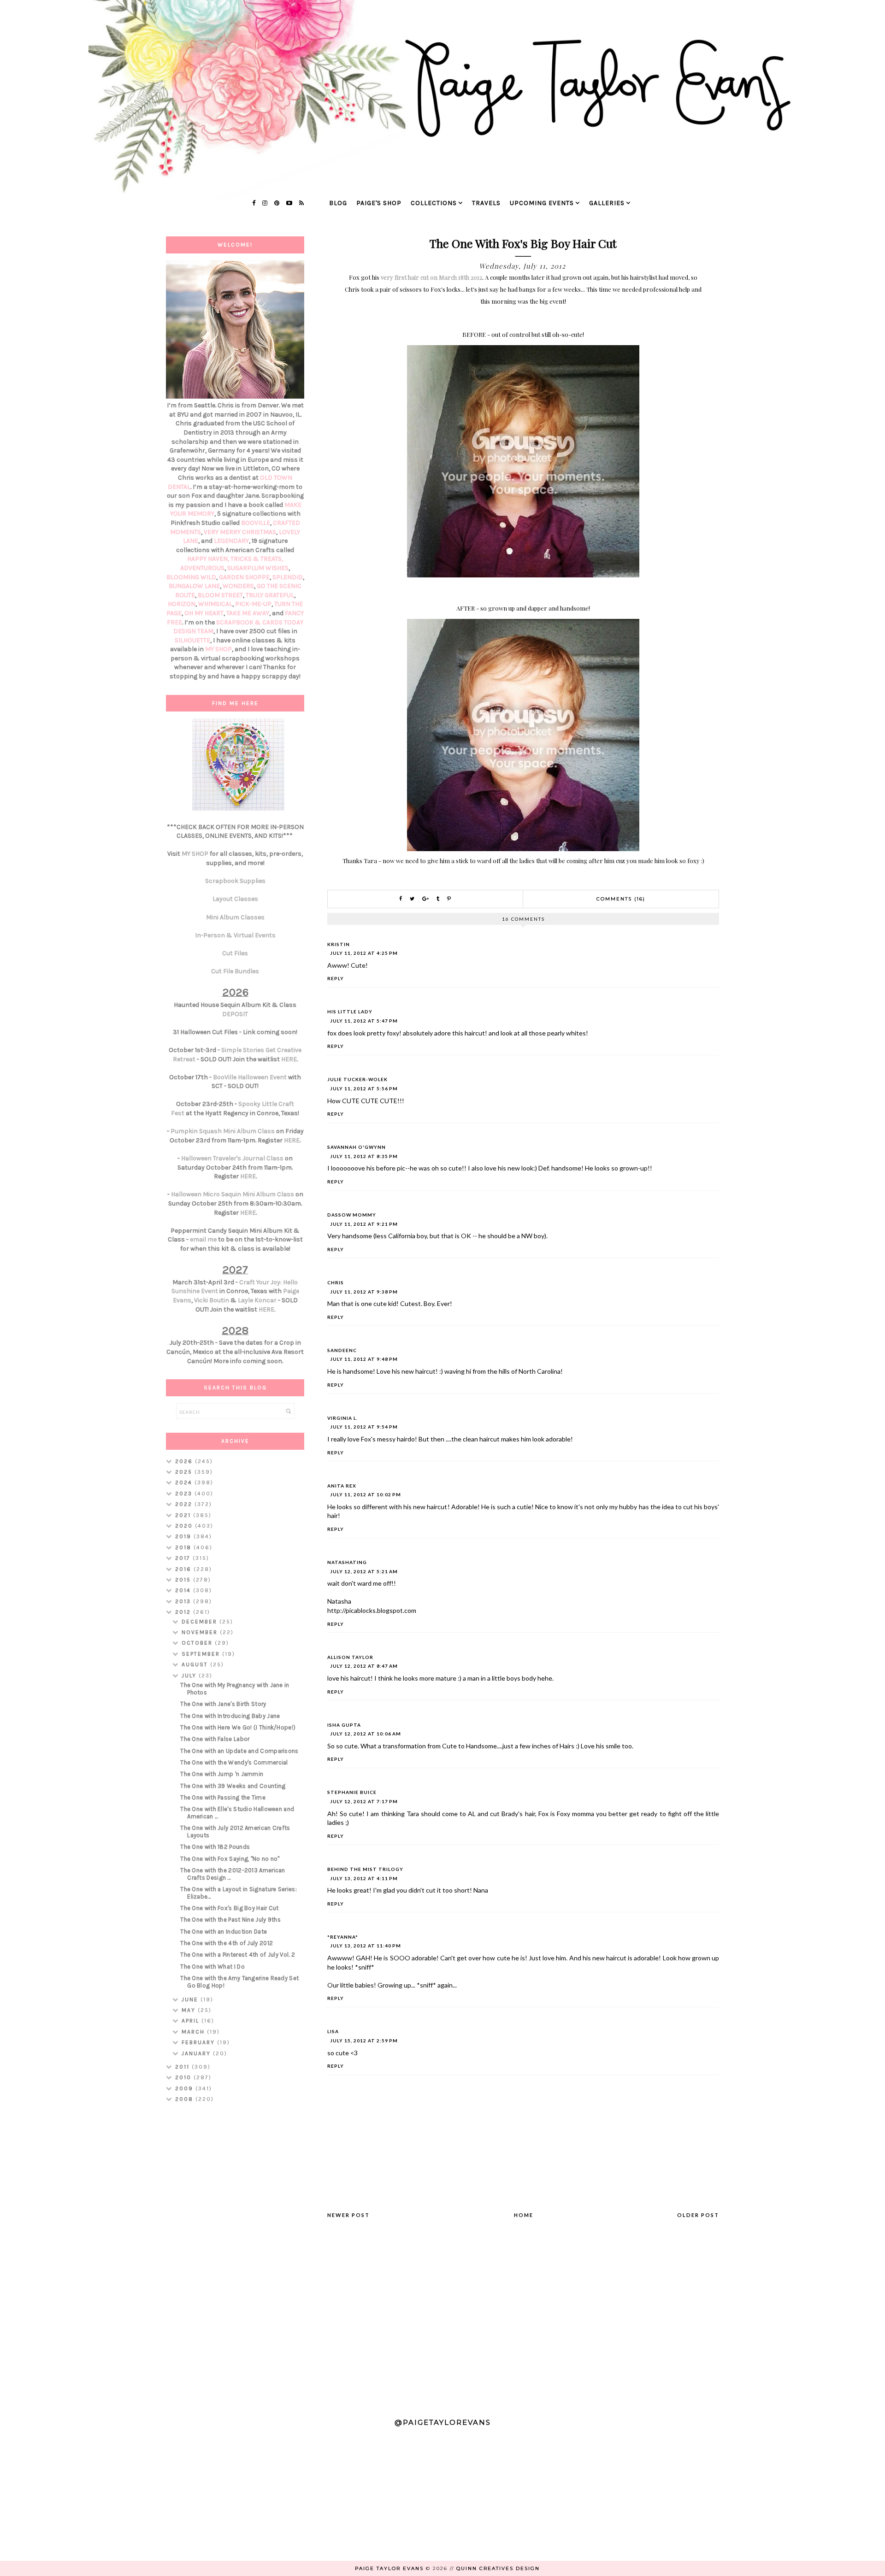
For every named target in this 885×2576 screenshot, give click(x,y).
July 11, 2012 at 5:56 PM (364, 1088)
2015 (184, 1580)
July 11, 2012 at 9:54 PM (364, 1427)
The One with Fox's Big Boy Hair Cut (230, 1908)
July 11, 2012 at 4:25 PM (364, 953)
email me (203, 1239)
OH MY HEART (204, 613)
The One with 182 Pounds (215, 1847)
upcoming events (542, 203)
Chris (336, 1282)
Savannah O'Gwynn (357, 1147)
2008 (185, 2099)
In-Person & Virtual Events (235, 935)
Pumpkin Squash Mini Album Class (223, 1131)
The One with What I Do (212, 1967)
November (201, 1632)
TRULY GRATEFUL (270, 595)
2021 (184, 1515)
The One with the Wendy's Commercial (234, 1762)
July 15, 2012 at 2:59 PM (364, 2041)
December (201, 1622)
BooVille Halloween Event (250, 1077)
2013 (184, 1601)
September (202, 1654)
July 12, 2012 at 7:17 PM (364, 1801)
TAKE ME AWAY (248, 613)
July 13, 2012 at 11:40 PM (366, 1946)
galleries (607, 203)
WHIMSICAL (215, 604)
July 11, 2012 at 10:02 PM (366, 1494)
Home (524, 2215)
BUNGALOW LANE (194, 586)
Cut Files (235, 953)
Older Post (698, 2215)
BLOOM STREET (220, 595)
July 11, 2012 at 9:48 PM (364, 1359)
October (198, 1643)
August (196, 1664)
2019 (184, 1536)
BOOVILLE (256, 523)
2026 (185, 1461)
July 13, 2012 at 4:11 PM (364, 1878)
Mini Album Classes (235, 917)
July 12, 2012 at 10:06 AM (366, 1734)
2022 (185, 1504)
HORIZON (182, 604)
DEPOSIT (235, 1014)
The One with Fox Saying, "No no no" (230, 1859)
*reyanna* (343, 1937)
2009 (185, 2088)
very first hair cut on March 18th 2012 (431, 277)
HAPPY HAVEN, (209, 559)
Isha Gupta (344, 1725)
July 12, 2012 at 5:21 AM (364, 1571)
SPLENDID (288, 577)
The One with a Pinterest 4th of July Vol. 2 (238, 1955)
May (190, 2010)
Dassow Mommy (352, 1215)
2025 (185, 1472)
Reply (336, 978)
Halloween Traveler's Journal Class (232, 1158)
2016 (184, 1569)
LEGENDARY (231, 541)
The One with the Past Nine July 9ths (230, 1920)
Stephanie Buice (352, 1792)
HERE (289, 1059)
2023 (185, 1494)
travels (486, 203)
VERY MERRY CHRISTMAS (240, 532)
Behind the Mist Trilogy (365, 1869)
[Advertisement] (235, 2256)
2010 (184, 2077)
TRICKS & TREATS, (257, 559)
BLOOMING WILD (191, 577)
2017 (184, 1558)
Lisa (333, 2031)
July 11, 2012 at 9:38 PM (364, 1292)
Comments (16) (621, 899)
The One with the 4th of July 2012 (227, 1943)
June (191, 2000)
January (197, 2053)
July (190, 1676)
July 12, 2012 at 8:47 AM (364, 1666)
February (199, 2042)
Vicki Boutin (212, 1300)
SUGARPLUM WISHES (258, 568)
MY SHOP (218, 649)
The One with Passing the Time (223, 1797)
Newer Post (348, 2215)
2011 (183, 2067)
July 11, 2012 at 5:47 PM (364, 1021)
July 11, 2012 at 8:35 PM (364, 1156)
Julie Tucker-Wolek (357, 1079)
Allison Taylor (350, 1657)
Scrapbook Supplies (235, 881)
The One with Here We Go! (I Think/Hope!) (238, 1727)
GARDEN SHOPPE (244, 577)
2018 (184, 1547)
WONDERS (238, 586)
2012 (184, 1612)
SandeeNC (342, 1350)
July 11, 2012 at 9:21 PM (364, 1224)
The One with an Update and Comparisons (239, 1751)
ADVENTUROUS (202, 568)
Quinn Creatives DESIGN (498, 2568)
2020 (185, 1526)
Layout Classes (235, 899)
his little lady (350, 1012)
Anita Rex (342, 1486)
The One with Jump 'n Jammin (222, 1774)
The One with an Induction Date (224, 1932)
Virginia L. (342, 1418)
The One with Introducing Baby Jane (230, 1716)
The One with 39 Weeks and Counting (233, 1786)
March (194, 2032)
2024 (185, 1482)
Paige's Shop (379, 203)
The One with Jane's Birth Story (223, 1704)
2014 (184, 1590)
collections (434, 203)
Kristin (339, 944)
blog (338, 203)
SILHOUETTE (192, 640)
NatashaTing (347, 1562)
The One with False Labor (215, 1739)
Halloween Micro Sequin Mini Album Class (233, 1194)
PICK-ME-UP (253, 604)
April (192, 2021)
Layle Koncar (257, 1300)
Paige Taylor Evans (389, 2568)
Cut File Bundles (235, 971)
